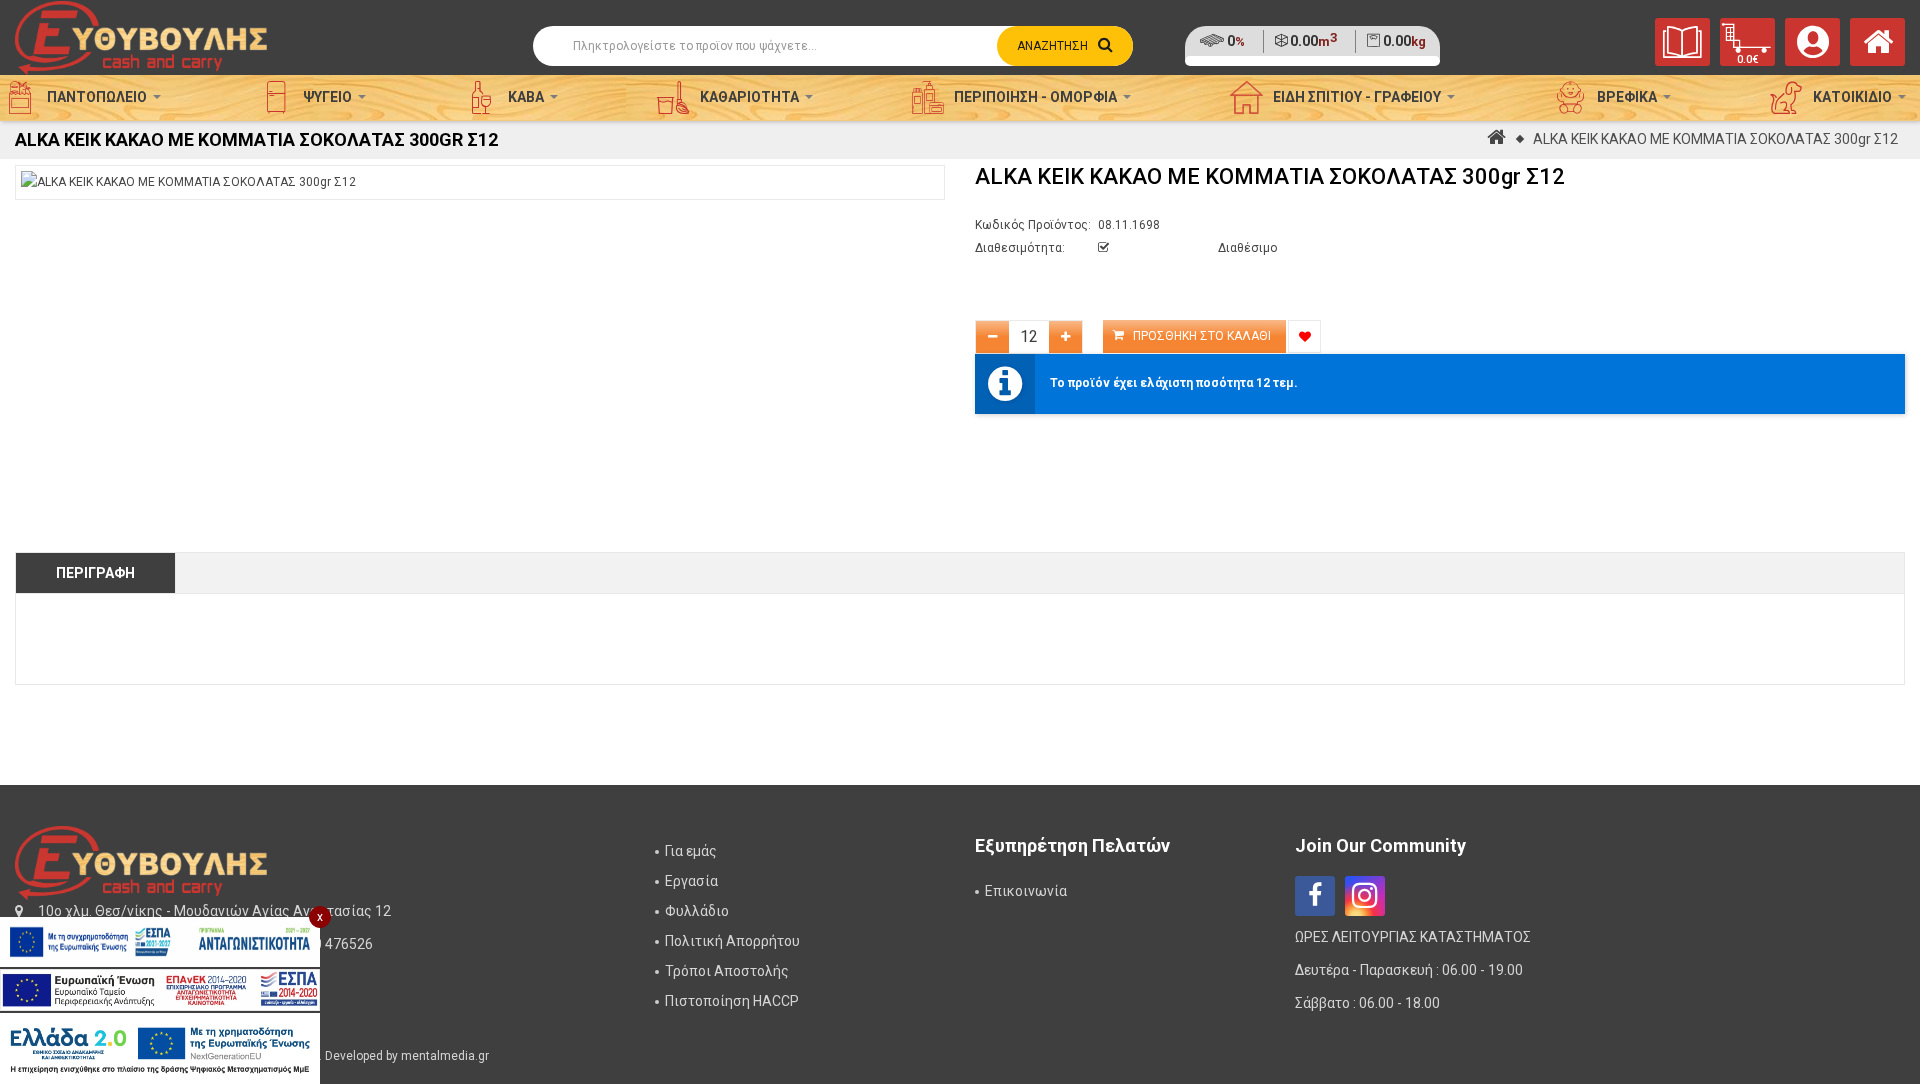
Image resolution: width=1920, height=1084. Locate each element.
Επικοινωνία (1026, 891)
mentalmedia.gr (445, 1056)
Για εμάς (691, 851)
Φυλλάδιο (697, 911)
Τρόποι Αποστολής (727, 971)
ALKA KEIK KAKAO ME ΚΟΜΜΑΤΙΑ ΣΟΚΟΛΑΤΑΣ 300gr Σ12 (1715, 139)
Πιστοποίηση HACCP (732, 1001)
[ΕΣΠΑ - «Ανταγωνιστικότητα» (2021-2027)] (160, 942)
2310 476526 (331, 944)
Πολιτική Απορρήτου (732, 941)
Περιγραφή (95, 573)
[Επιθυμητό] (1304, 336)
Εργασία (691, 881)
